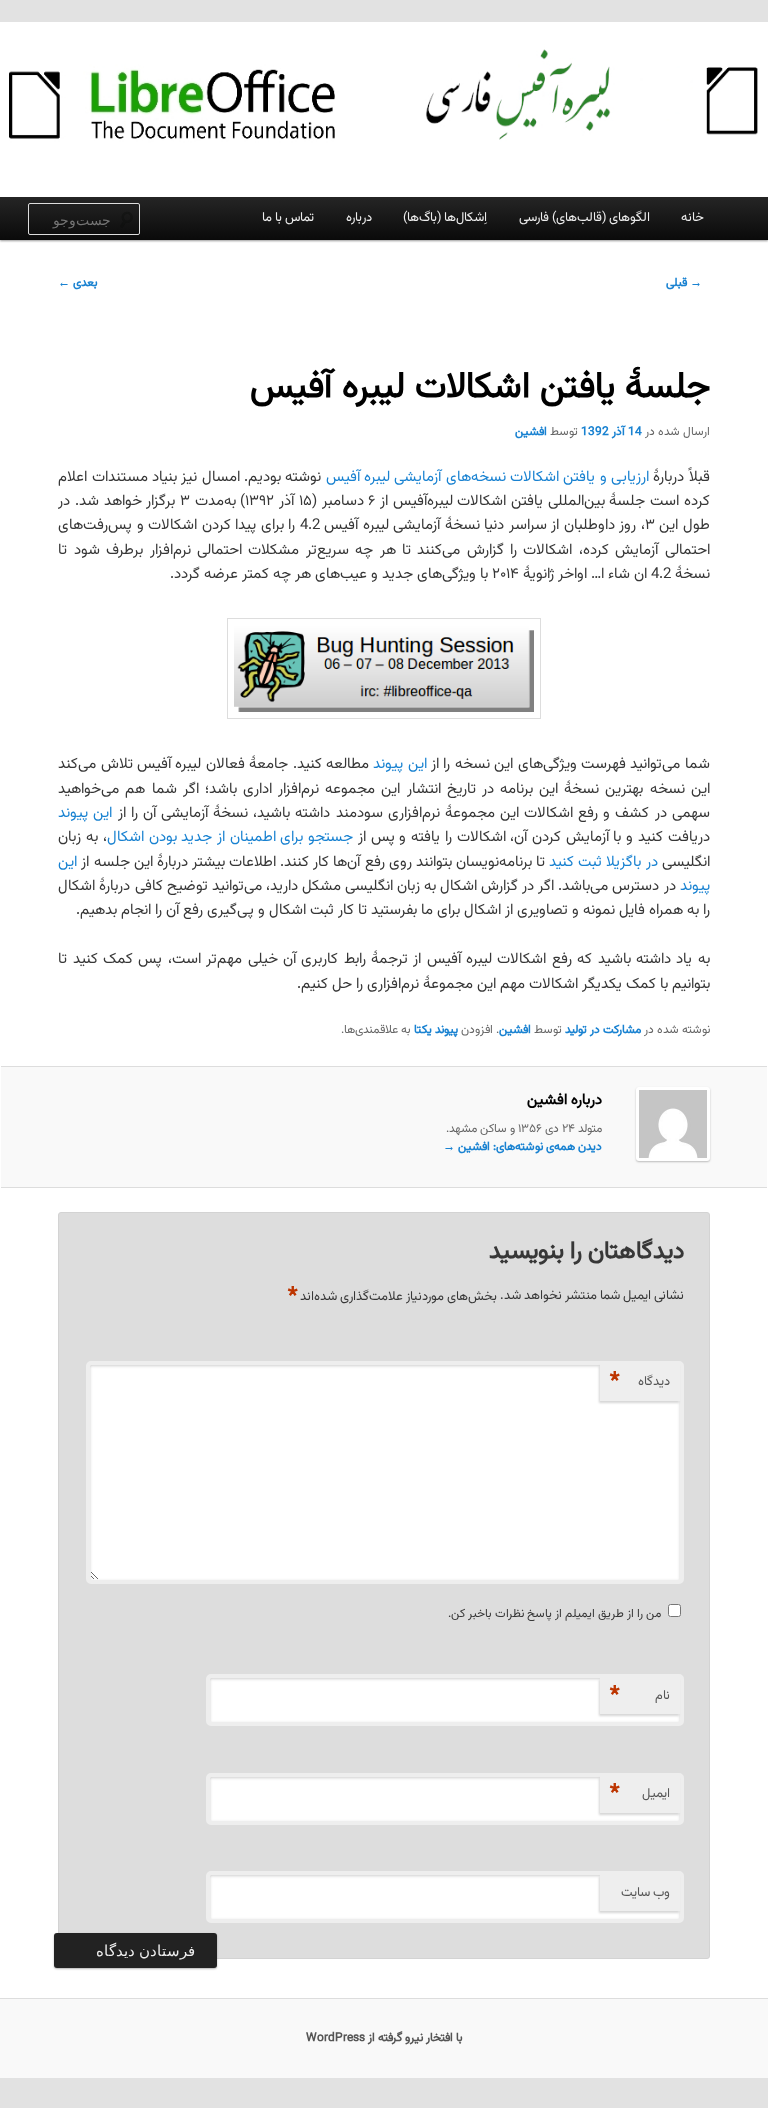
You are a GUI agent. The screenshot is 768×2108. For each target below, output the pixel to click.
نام (640, 1695)
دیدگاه (640, 1381)
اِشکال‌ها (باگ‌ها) (445, 218)
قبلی (684, 283)
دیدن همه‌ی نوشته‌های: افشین (522, 1147)
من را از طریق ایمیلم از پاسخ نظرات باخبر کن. (554, 1614)
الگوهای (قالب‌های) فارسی (584, 218)
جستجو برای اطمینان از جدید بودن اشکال (230, 837)
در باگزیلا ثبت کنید (603, 862)
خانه (692, 218)
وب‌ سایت (645, 1893)
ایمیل (640, 1793)
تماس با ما (288, 218)
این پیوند (399, 764)
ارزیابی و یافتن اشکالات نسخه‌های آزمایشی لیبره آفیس (487, 477)
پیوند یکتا (436, 1030)
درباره (359, 218)
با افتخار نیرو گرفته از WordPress (384, 2038)
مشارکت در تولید (603, 1030)
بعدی (78, 283)
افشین (531, 432)
